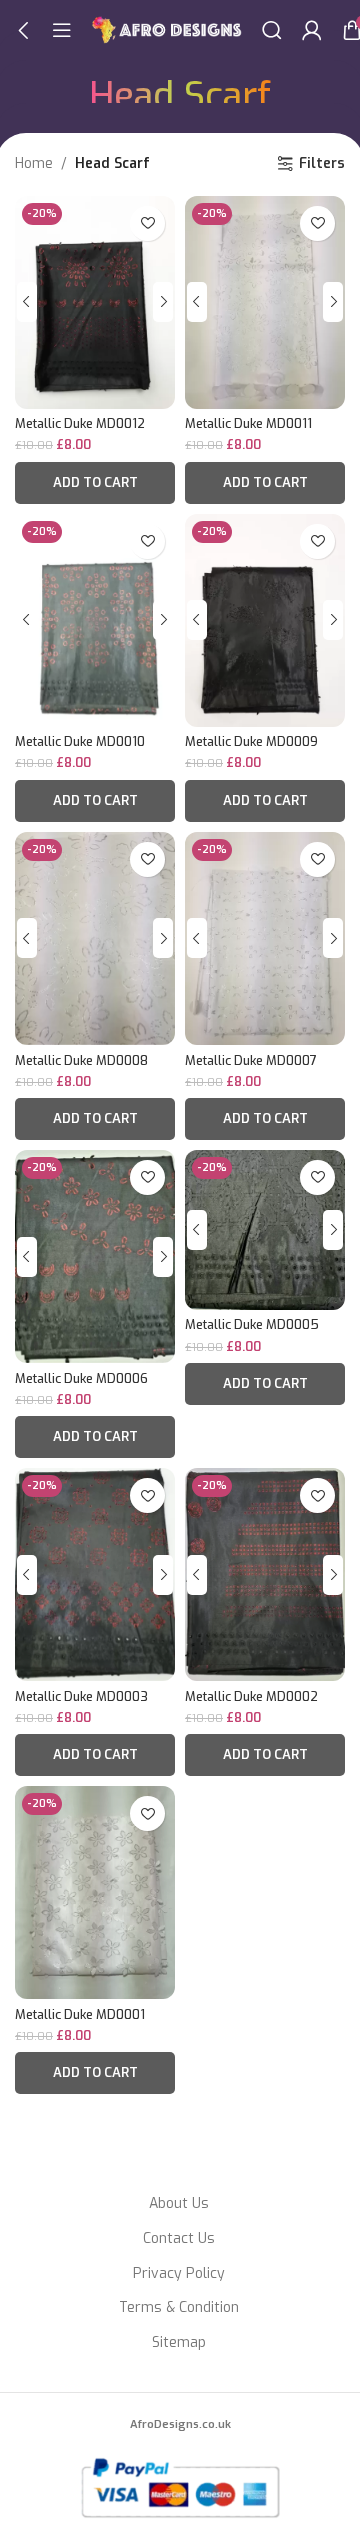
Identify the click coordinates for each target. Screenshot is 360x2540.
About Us (179, 2203)
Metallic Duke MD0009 (251, 741)
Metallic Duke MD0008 (81, 1060)
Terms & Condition (179, 2307)
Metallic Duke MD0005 (252, 1324)
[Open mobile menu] (62, 30)
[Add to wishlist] (147, 223)
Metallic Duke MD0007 (251, 1060)
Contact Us (179, 2238)
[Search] (272, 30)
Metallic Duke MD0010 (80, 741)
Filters (322, 164)
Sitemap (179, 2342)
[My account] (312, 30)
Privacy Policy (179, 2273)
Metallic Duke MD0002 (251, 1696)
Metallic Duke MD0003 (81, 1696)
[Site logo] (167, 29)
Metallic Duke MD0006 (81, 1378)
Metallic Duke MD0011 (248, 423)
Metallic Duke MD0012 (80, 423)
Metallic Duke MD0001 (80, 2014)
